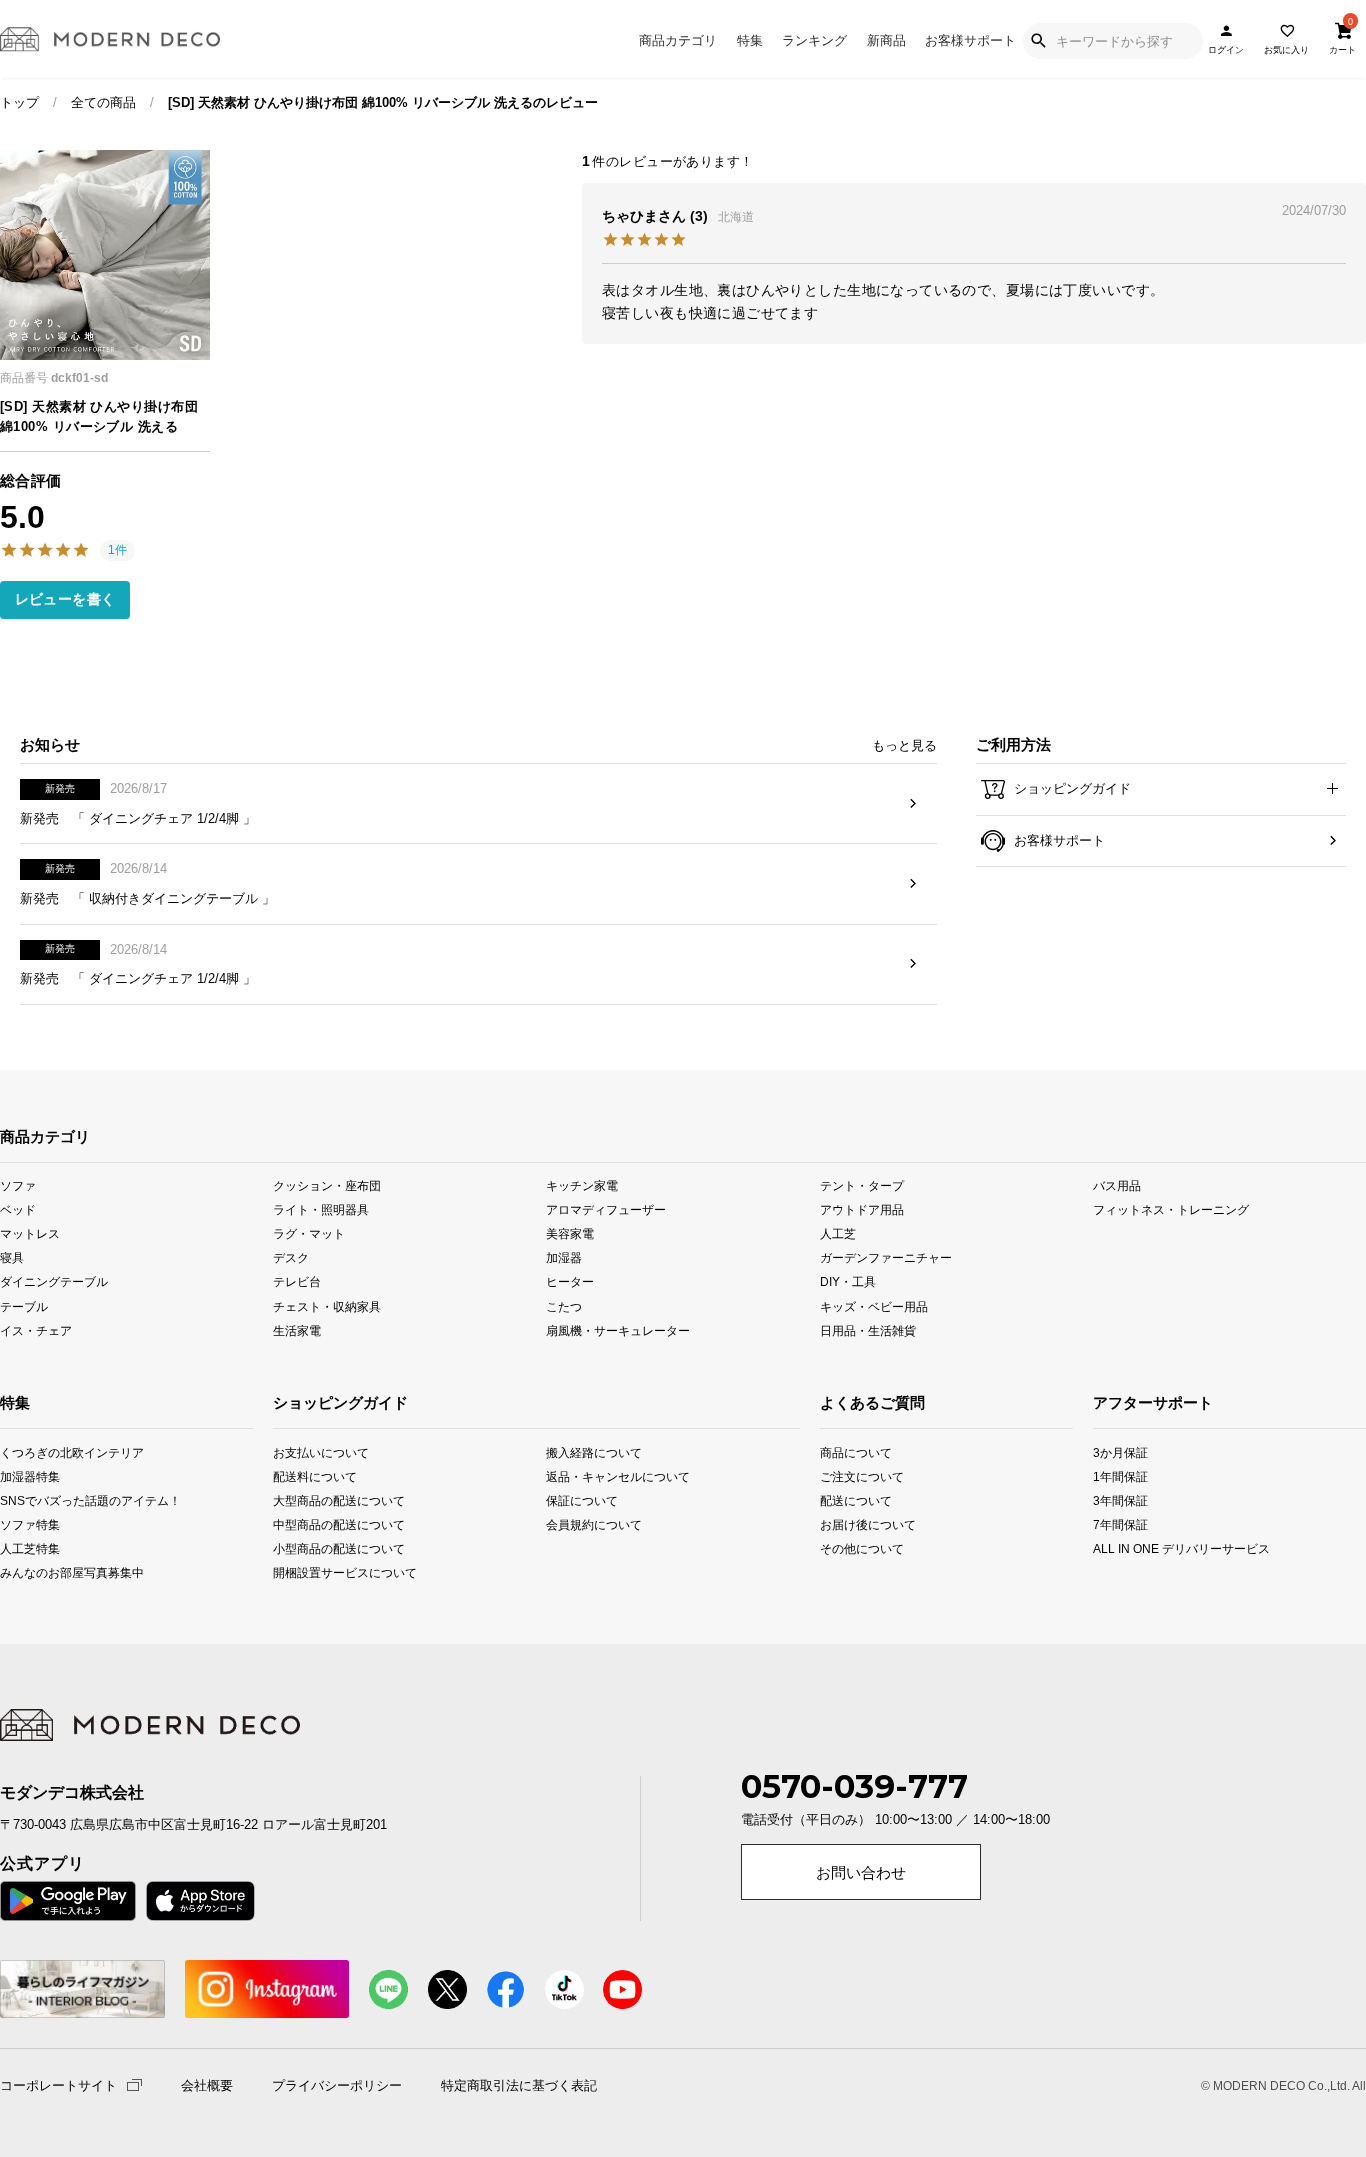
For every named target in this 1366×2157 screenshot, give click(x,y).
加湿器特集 (25, 1475)
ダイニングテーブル (54, 1281)
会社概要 (207, 2086)
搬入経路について (594, 1451)
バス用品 (1117, 1185)
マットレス (30, 1233)
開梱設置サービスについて (327, 1572)
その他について (845, 1547)
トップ (19, 102)
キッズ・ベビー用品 (874, 1305)
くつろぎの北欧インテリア (25, 1451)
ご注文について (845, 1475)
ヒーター (570, 1281)
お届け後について (845, 1523)
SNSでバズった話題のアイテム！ (25, 1499)
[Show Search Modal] (1038, 41)
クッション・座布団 (327, 1185)
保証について (582, 1499)
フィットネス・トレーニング (1171, 1209)
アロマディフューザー (606, 1209)
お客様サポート (970, 40)
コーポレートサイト (58, 2084)
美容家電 (570, 1233)
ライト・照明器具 (321, 1209)
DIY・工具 (848, 1281)
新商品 (886, 40)
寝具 (12, 1257)
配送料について (315, 1475)
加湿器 (564, 1257)
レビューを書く (65, 599)
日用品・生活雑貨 (868, 1329)
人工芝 (838, 1233)
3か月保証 (1120, 1451)
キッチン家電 (582, 1185)
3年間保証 (1120, 1499)
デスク (291, 1257)
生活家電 (297, 1329)
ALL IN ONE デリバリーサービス (1120, 1547)
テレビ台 (297, 1281)
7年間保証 (1120, 1523)
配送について (845, 1499)
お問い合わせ (861, 1873)
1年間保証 (1120, 1475)
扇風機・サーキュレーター (618, 1329)
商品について (845, 1451)
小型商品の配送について (327, 1547)
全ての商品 (103, 102)
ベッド (18, 1209)
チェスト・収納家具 (327, 1305)
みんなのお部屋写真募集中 (25, 1572)
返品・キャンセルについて (600, 1475)
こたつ (564, 1305)
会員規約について (594, 1523)
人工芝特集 (25, 1547)
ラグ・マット (309, 1233)
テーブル (24, 1305)
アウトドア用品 (862, 1209)
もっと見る (904, 745)
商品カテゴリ (678, 40)
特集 (750, 40)
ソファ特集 (25, 1523)
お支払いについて (321, 1451)
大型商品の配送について (327, 1499)
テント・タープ (862, 1185)
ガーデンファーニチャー (886, 1257)
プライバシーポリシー (337, 2086)
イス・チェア (36, 1329)
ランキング (814, 40)
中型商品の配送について (327, 1523)
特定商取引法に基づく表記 (519, 2086)
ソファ (18, 1185)
